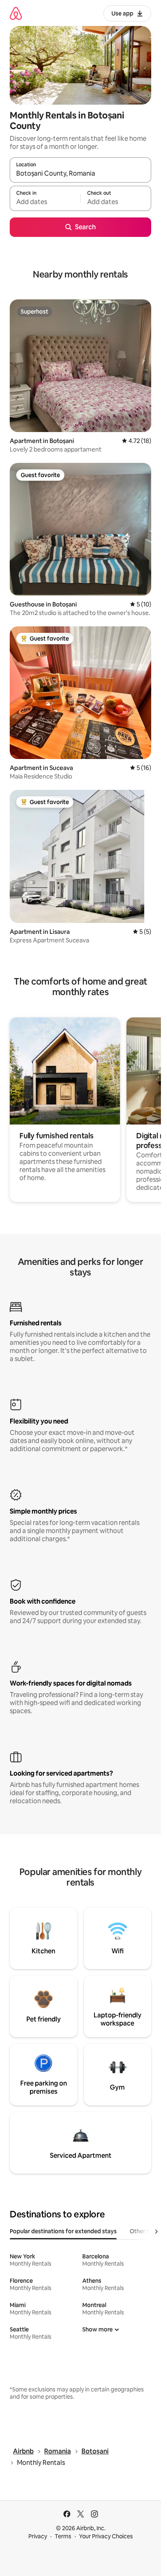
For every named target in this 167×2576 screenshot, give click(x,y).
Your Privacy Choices (106, 2536)
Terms (63, 2536)
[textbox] (45, 202)
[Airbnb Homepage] (16, 13)
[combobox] (80, 174)
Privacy (38, 2536)
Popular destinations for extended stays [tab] (63, 2231)
